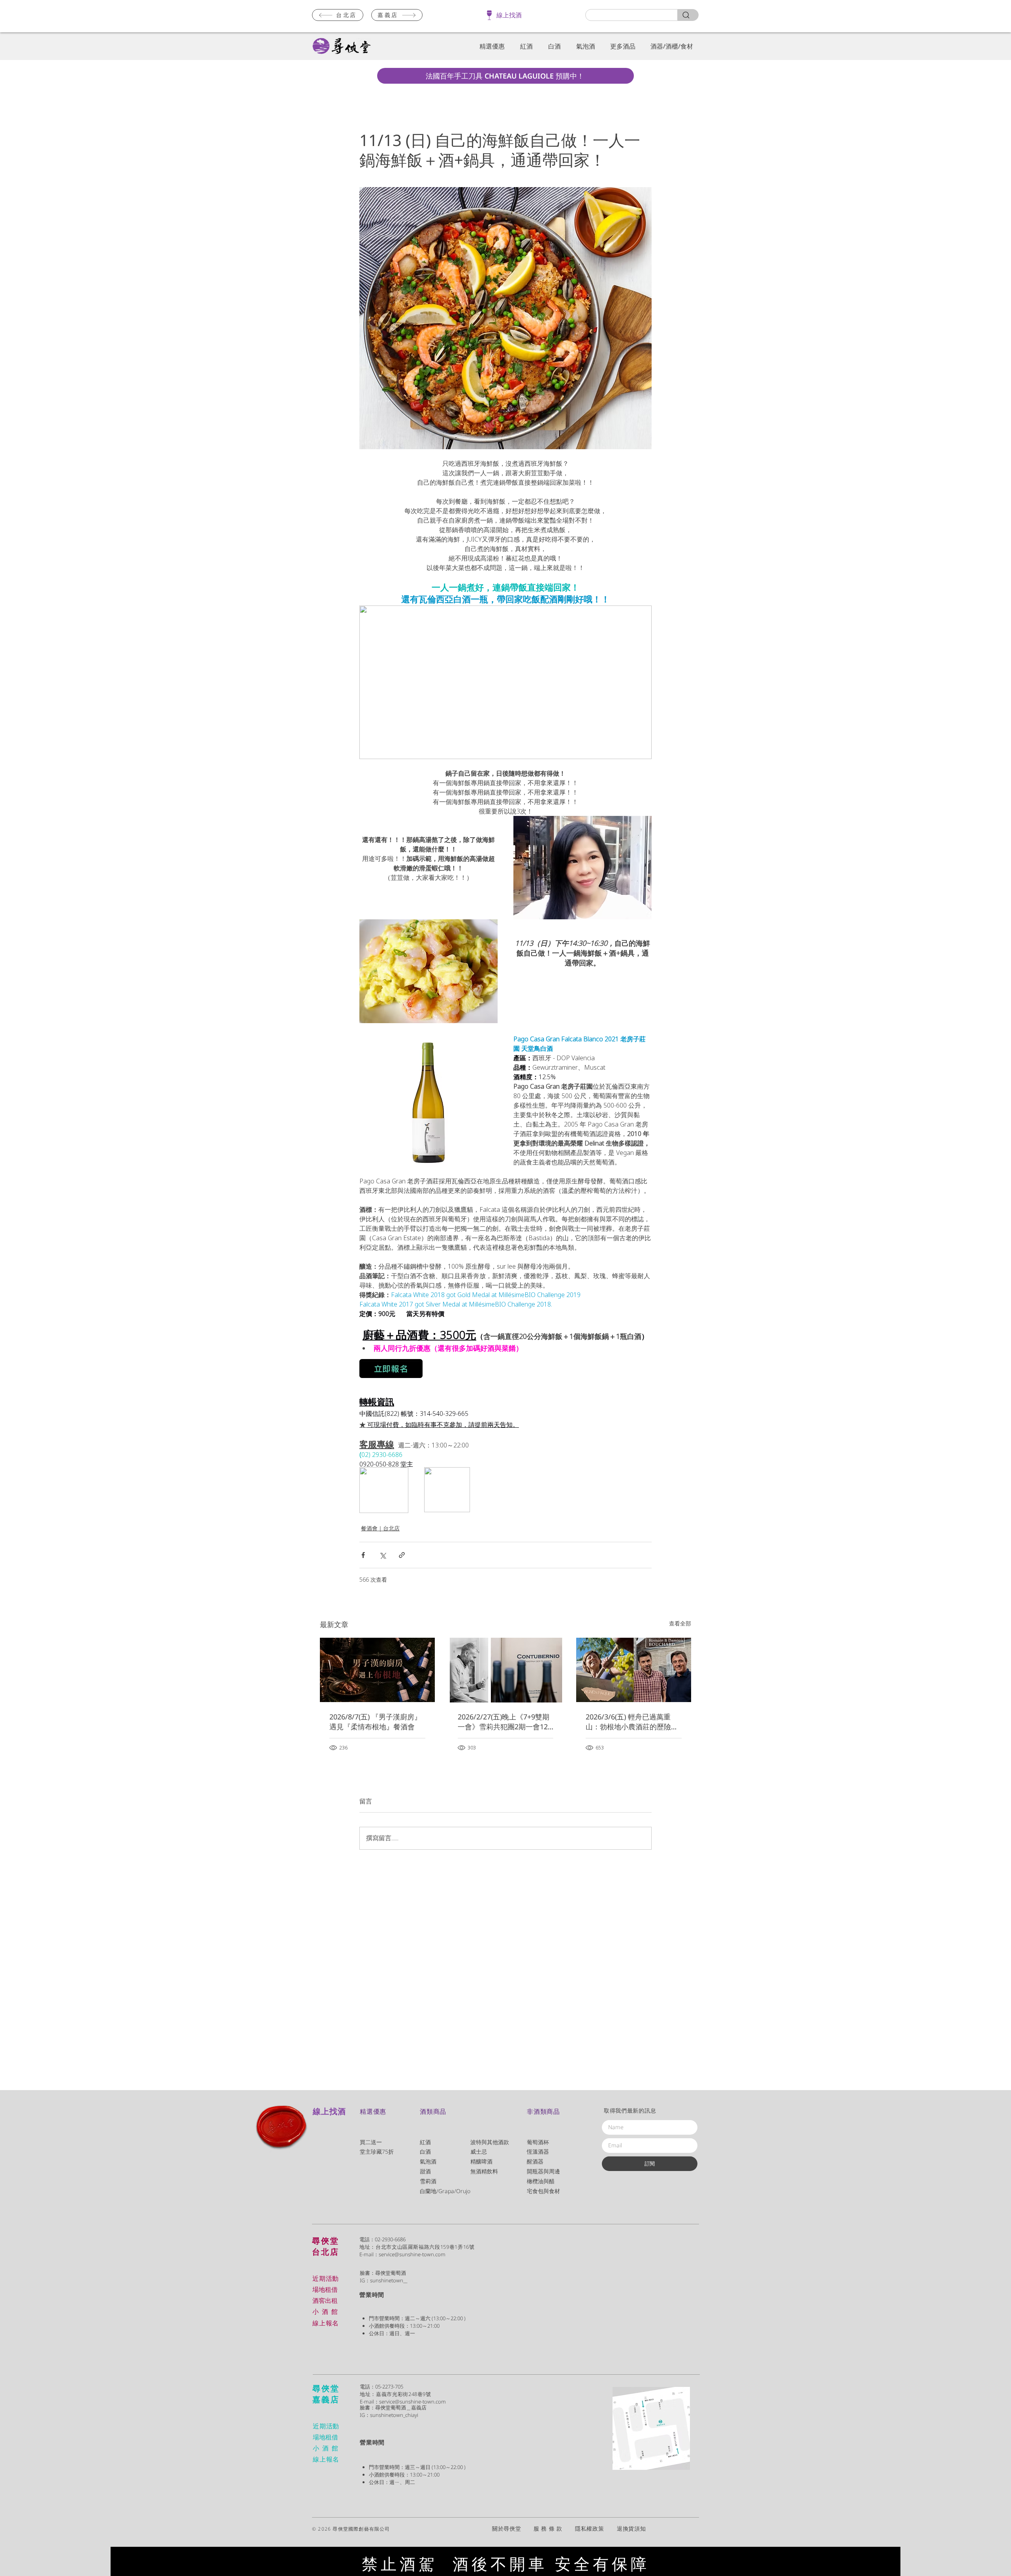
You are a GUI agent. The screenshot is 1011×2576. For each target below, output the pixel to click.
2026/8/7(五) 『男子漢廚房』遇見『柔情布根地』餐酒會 (375, 1722)
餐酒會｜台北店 (380, 1528)
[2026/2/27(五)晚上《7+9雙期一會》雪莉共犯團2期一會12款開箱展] (506, 1670)
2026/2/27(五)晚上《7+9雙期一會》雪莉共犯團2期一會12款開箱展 (504, 1722)
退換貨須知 (631, 2528)
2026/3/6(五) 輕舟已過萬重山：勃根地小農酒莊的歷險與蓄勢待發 (632, 1722)
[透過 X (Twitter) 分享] (382, 1555)
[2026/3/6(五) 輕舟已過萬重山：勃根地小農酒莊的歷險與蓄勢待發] (634, 1670)
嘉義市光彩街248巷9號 (404, 2394)
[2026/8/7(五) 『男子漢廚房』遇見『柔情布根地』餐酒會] (377, 1670)
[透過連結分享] (402, 1555)
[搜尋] (688, 15)
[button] (490, 46)
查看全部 (680, 1623)
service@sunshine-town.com (412, 2254)
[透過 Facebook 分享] (363, 1555)
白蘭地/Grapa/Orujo (445, 2191)
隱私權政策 (596, 2528)
